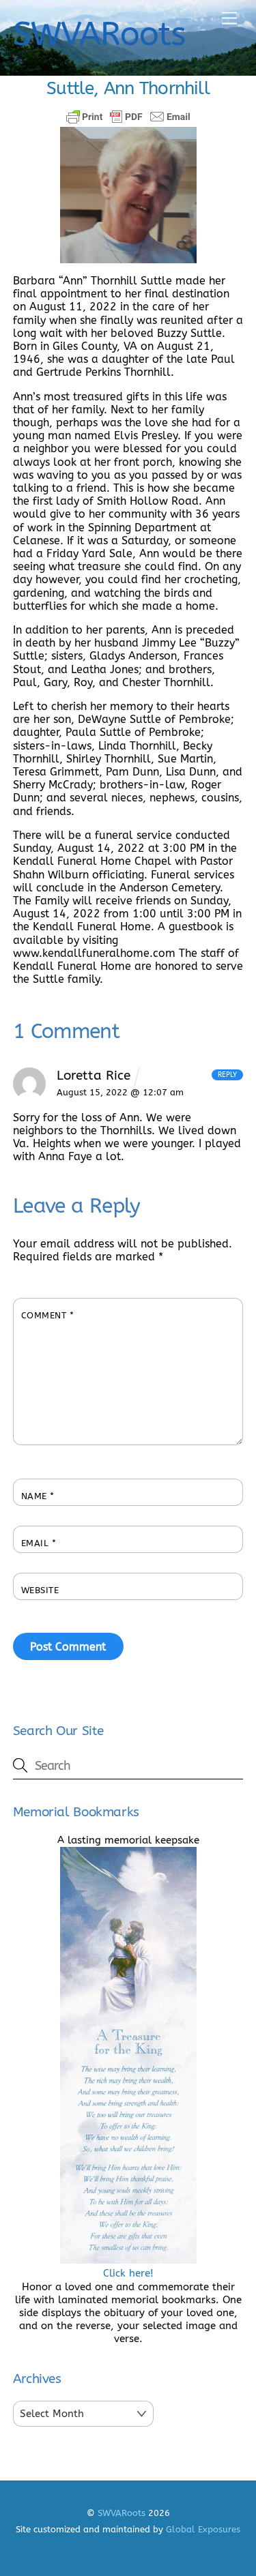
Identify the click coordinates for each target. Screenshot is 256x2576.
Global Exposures (203, 2529)
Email (39, 1543)
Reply (227, 1075)
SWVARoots (122, 2513)
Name (38, 1496)
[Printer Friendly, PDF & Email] (128, 117)
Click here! (128, 2273)
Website (40, 1590)
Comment (48, 1315)
